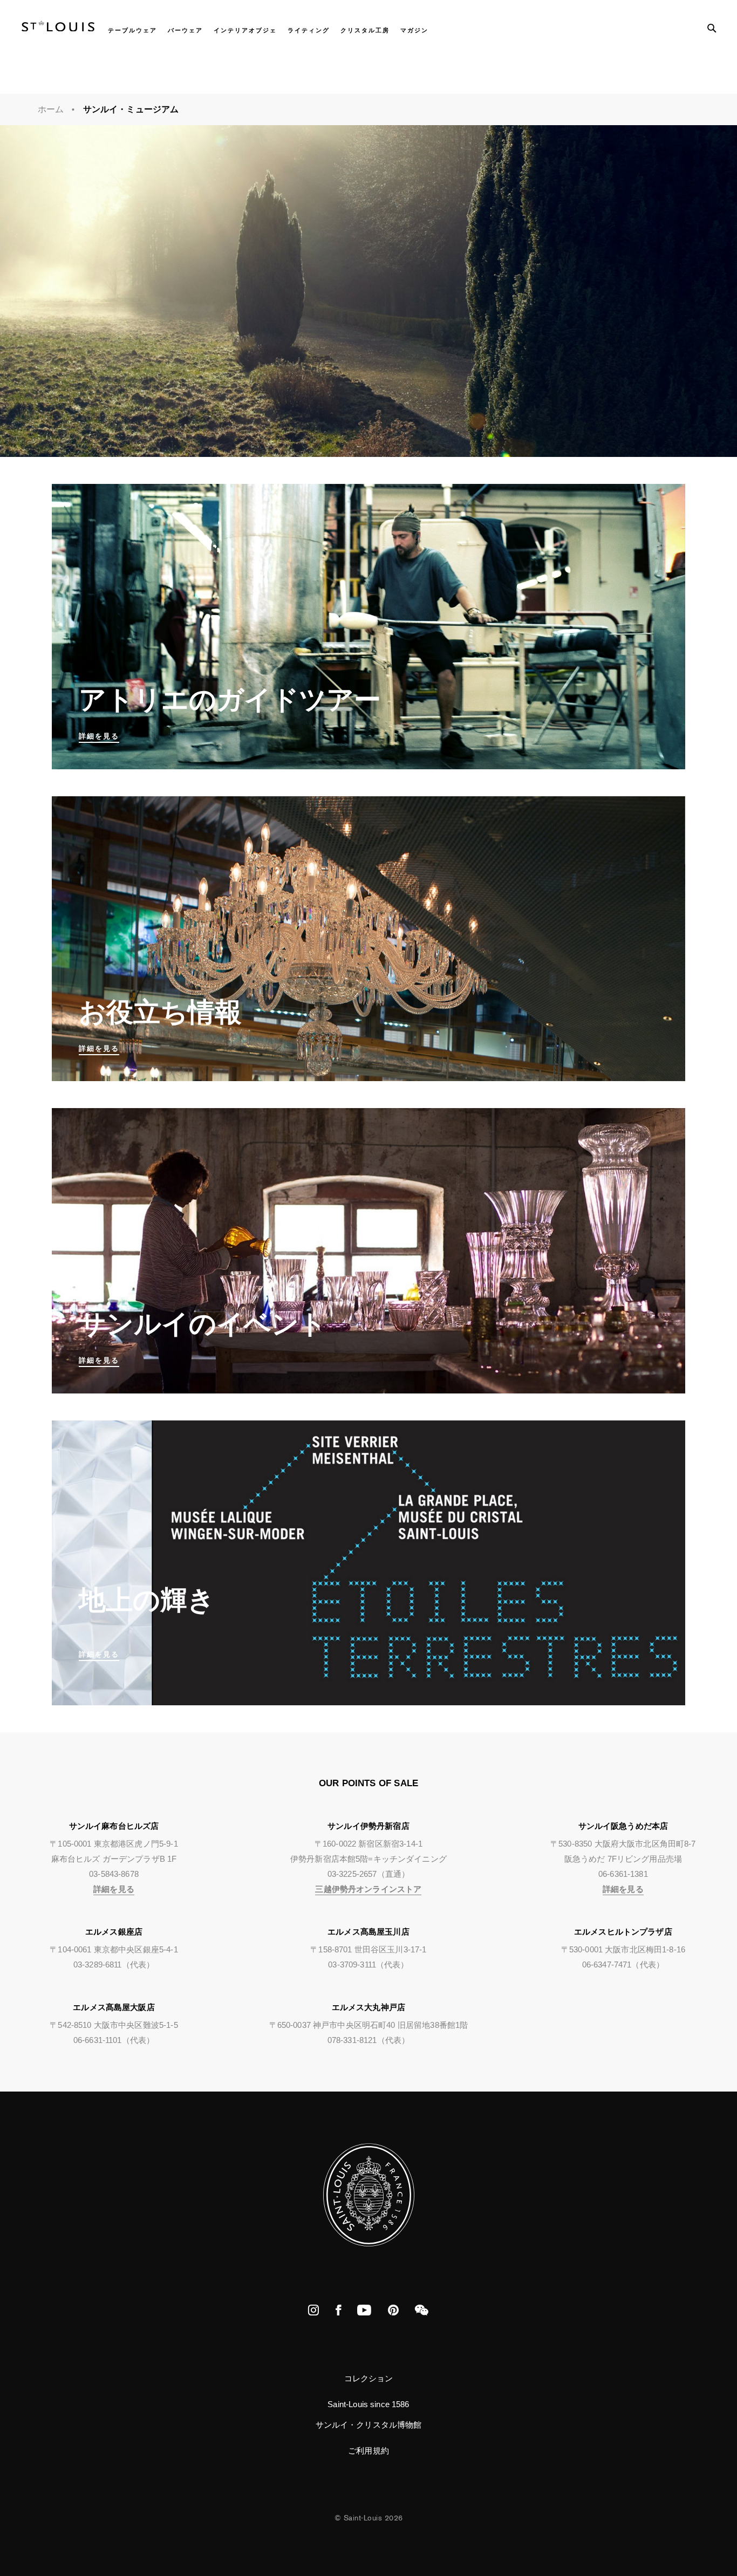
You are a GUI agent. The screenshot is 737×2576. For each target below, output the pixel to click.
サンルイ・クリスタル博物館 (369, 2425)
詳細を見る (114, 1889)
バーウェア (185, 30)
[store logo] (58, 28)
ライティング (309, 30)
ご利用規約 (368, 2451)
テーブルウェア (132, 30)
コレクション (369, 2378)
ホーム (51, 109)
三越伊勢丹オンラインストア (368, 1889)
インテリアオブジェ (245, 30)
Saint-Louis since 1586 (368, 2404)
